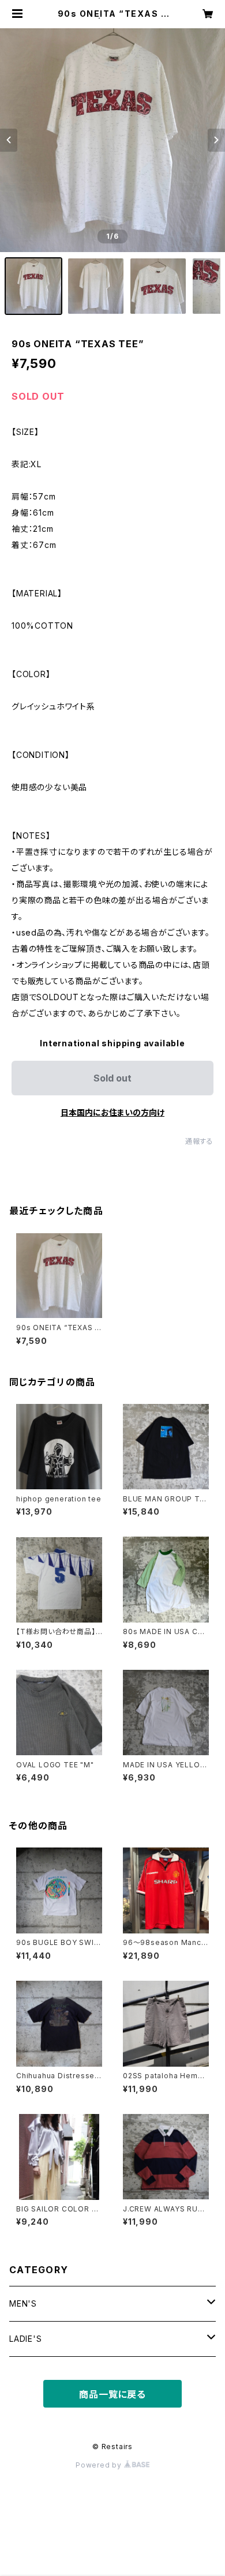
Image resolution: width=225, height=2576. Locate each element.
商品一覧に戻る (112, 2394)
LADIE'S (26, 2339)
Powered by (100, 2465)
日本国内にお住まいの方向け (112, 1112)
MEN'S (23, 2303)
